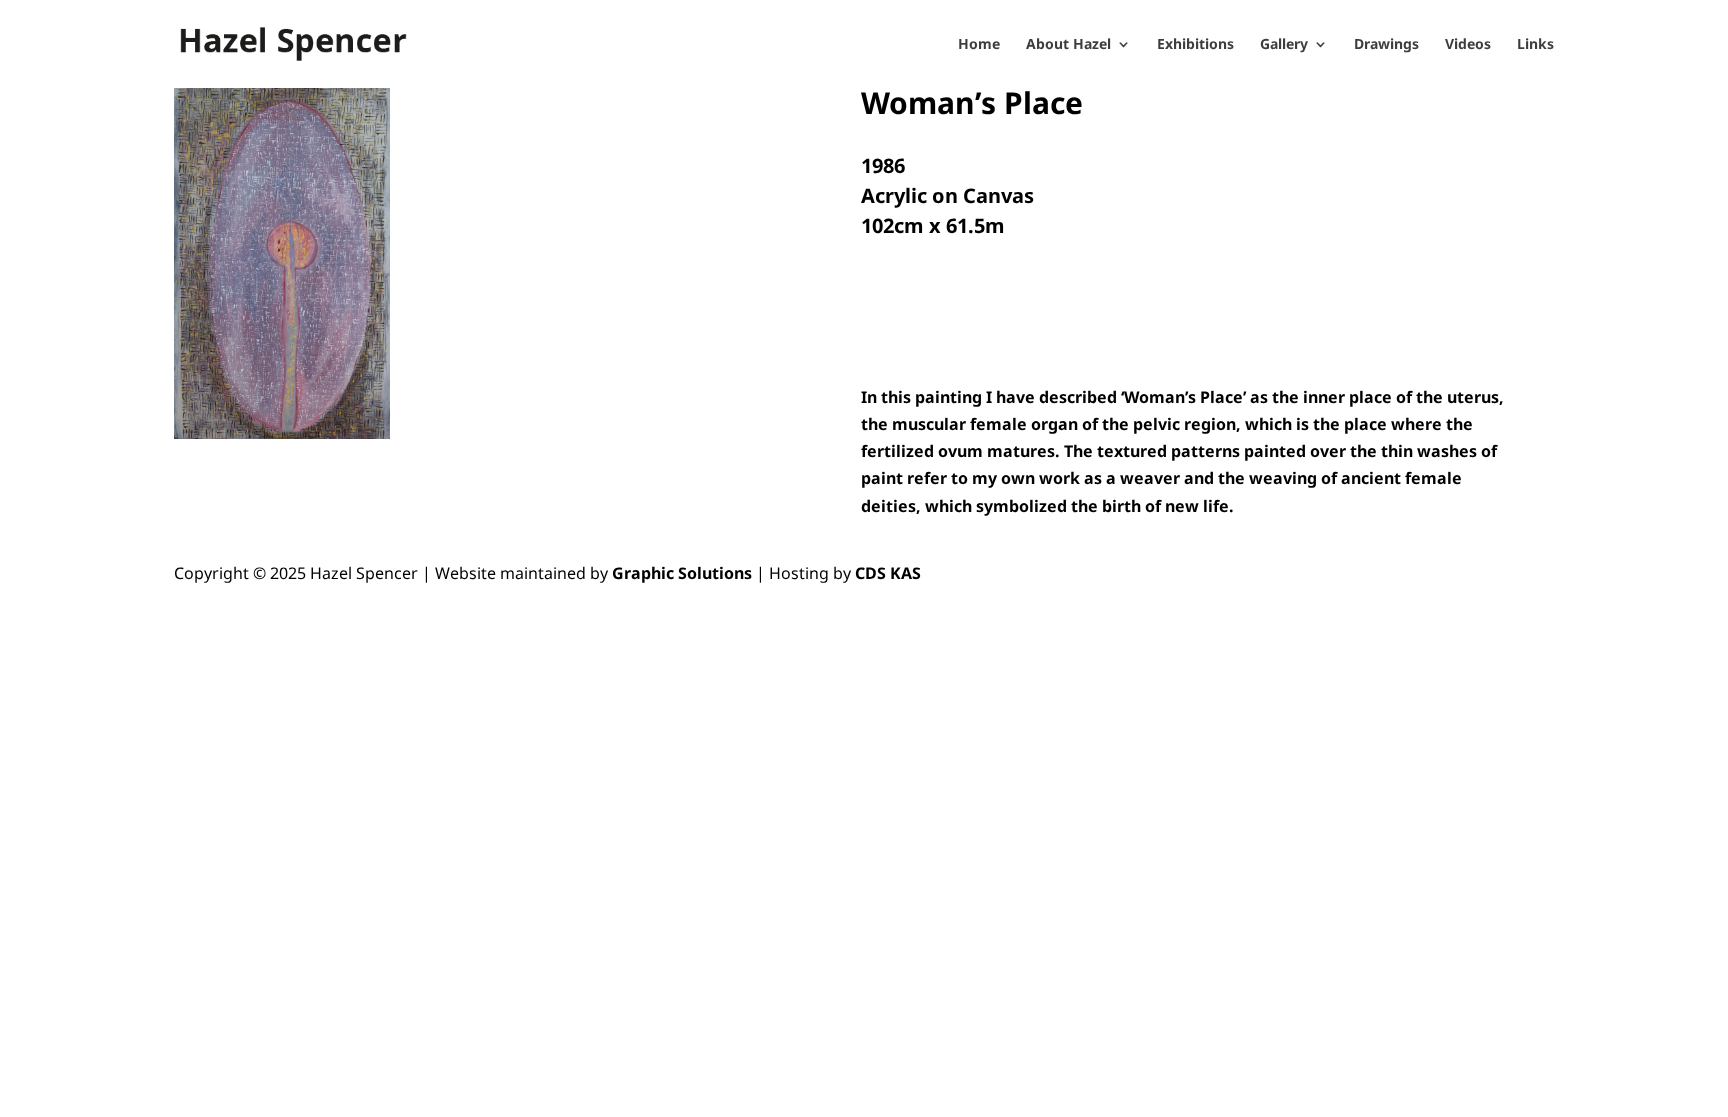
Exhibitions (1195, 45)
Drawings (1386, 45)
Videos (1468, 45)
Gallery (1284, 45)
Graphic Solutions (682, 573)
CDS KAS (888, 573)
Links (1535, 45)
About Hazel (1068, 45)
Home (979, 45)
